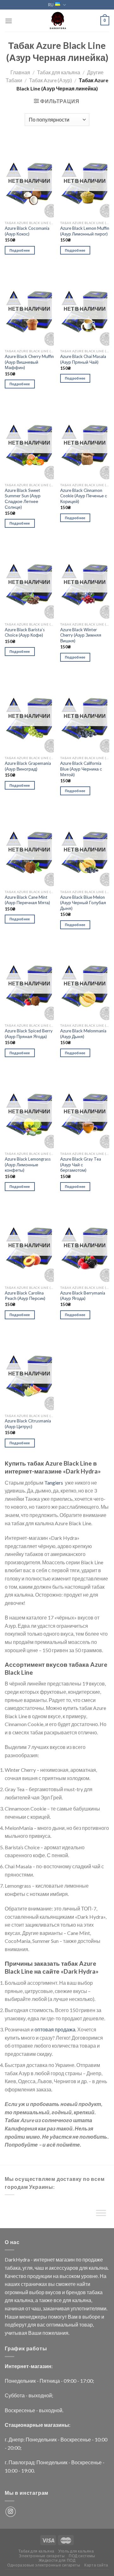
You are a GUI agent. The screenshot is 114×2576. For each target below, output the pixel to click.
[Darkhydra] (57, 21)
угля (28, 2268)
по (79, 2259)
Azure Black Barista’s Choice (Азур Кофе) (25, 632)
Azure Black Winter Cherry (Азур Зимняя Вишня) (81, 635)
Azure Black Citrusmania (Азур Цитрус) (28, 1424)
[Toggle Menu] (101, 2214)
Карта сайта (96, 2565)
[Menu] (9, 21)
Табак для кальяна (59, 72)
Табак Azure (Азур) (51, 80)
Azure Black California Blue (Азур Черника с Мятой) (81, 769)
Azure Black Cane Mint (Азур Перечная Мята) (27, 900)
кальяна (98, 2268)
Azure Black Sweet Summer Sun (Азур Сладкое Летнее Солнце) (23, 499)
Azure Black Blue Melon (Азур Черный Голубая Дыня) (83, 903)
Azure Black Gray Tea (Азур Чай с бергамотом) (81, 1165)
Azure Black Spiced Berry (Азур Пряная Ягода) (29, 1034)
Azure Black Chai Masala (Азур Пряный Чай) (83, 359)
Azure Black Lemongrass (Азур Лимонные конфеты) (28, 1165)
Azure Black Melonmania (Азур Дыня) (83, 1034)
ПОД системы (82, 2556)
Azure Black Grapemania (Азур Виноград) (28, 766)
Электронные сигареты (42, 2556)
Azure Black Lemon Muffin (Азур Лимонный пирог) (85, 231)
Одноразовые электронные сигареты (44, 2565)
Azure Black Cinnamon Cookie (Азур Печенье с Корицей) (84, 496)
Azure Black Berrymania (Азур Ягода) (83, 1296)
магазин (65, 2259)
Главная (20, 72)
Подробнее (20, 250)
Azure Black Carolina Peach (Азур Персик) (25, 1296)
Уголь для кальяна (76, 2551)
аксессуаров (63, 2268)
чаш (39, 2268)
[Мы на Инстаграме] (11, 2512)
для (83, 2268)
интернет (44, 2259)
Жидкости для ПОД (57, 2560)
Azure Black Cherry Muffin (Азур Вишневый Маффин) (29, 362)
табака (13, 2268)
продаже (93, 2259)
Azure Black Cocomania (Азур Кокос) (27, 231)
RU (51, 5)
